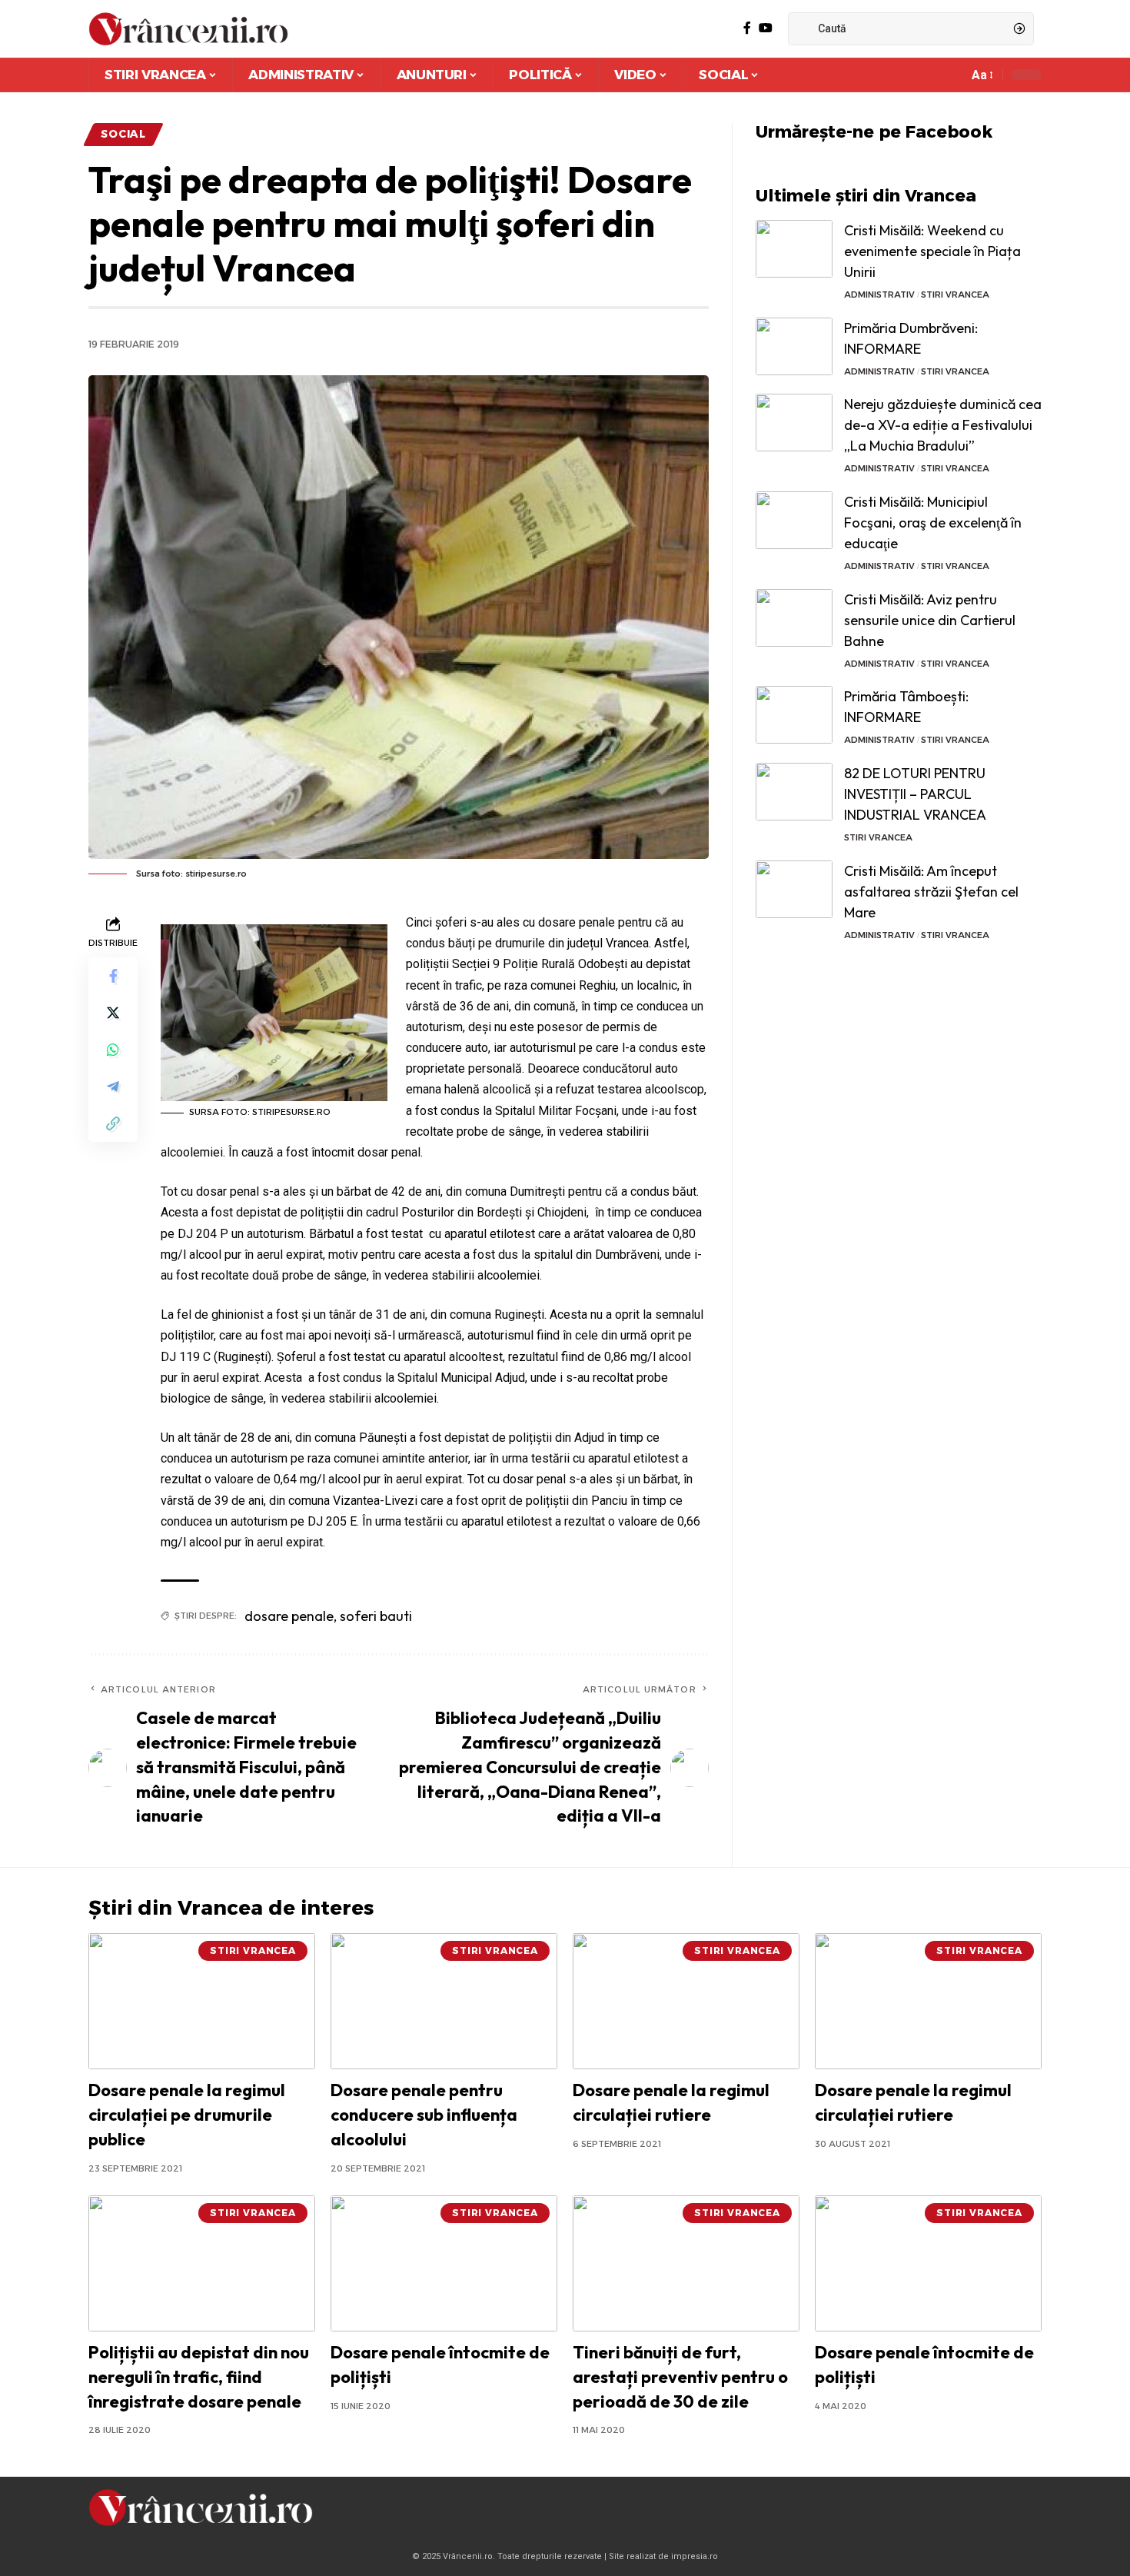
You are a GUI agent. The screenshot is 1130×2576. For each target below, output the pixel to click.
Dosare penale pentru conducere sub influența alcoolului (424, 2115)
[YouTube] (766, 28)
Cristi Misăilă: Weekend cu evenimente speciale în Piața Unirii (932, 251)
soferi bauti (376, 1616)
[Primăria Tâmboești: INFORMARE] (794, 715)
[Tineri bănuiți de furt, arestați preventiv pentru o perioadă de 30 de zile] (686, 2263)
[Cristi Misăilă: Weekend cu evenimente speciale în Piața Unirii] (794, 249)
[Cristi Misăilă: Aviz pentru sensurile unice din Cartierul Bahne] (794, 618)
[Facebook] (747, 28)
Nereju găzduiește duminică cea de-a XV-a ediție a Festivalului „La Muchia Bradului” (943, 425)
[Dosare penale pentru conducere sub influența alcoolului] (444, 2001)
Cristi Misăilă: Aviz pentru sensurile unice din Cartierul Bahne (930, 620)
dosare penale (289, 1616)
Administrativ (879, 295)
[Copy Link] (113, 1123)
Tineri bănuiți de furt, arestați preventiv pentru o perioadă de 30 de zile (680, 2377)
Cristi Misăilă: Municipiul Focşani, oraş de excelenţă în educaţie (933, 523)
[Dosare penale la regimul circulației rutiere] (686, 2001)
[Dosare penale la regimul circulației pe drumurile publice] (202, 2001)
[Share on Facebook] (113, 976)
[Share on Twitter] (113, 1013)
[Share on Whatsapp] (113, 1050)
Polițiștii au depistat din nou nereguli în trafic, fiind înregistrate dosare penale (199, 2377)
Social (123, 134)
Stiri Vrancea (955, 295)
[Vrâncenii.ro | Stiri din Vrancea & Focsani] (188, 29)
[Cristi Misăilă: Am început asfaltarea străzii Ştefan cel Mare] (794, 889)
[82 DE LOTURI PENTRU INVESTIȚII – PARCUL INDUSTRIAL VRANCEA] (794, 792)
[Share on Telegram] (113, 1087)
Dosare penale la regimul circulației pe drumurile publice (187, 2115)
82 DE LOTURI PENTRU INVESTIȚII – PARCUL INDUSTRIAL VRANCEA (915, 794)
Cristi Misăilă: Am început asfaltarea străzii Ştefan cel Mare (931, 892)
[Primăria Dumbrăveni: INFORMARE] (794, 346)
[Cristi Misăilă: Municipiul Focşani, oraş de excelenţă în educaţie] (794, 520)
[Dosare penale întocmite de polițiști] (444, 2263)
